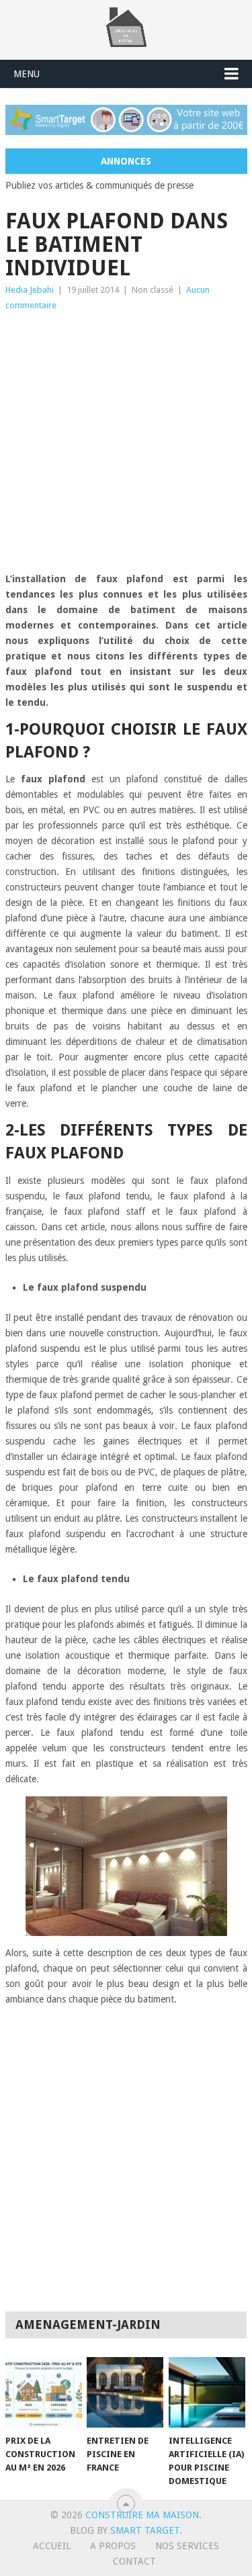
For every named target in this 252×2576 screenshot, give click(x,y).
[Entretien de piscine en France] (125, 2393)
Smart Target (145, 2530)
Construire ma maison (142, 2515)
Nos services (187, 2546)
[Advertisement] (126, 446)
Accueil (52, 2546)
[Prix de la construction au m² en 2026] (44, 2393)
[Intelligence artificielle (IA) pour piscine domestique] (207, 2393)
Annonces (126, 161)
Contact (134, 2561)
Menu (27, 74)
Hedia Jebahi (30, 290)
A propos (113, 2546)
